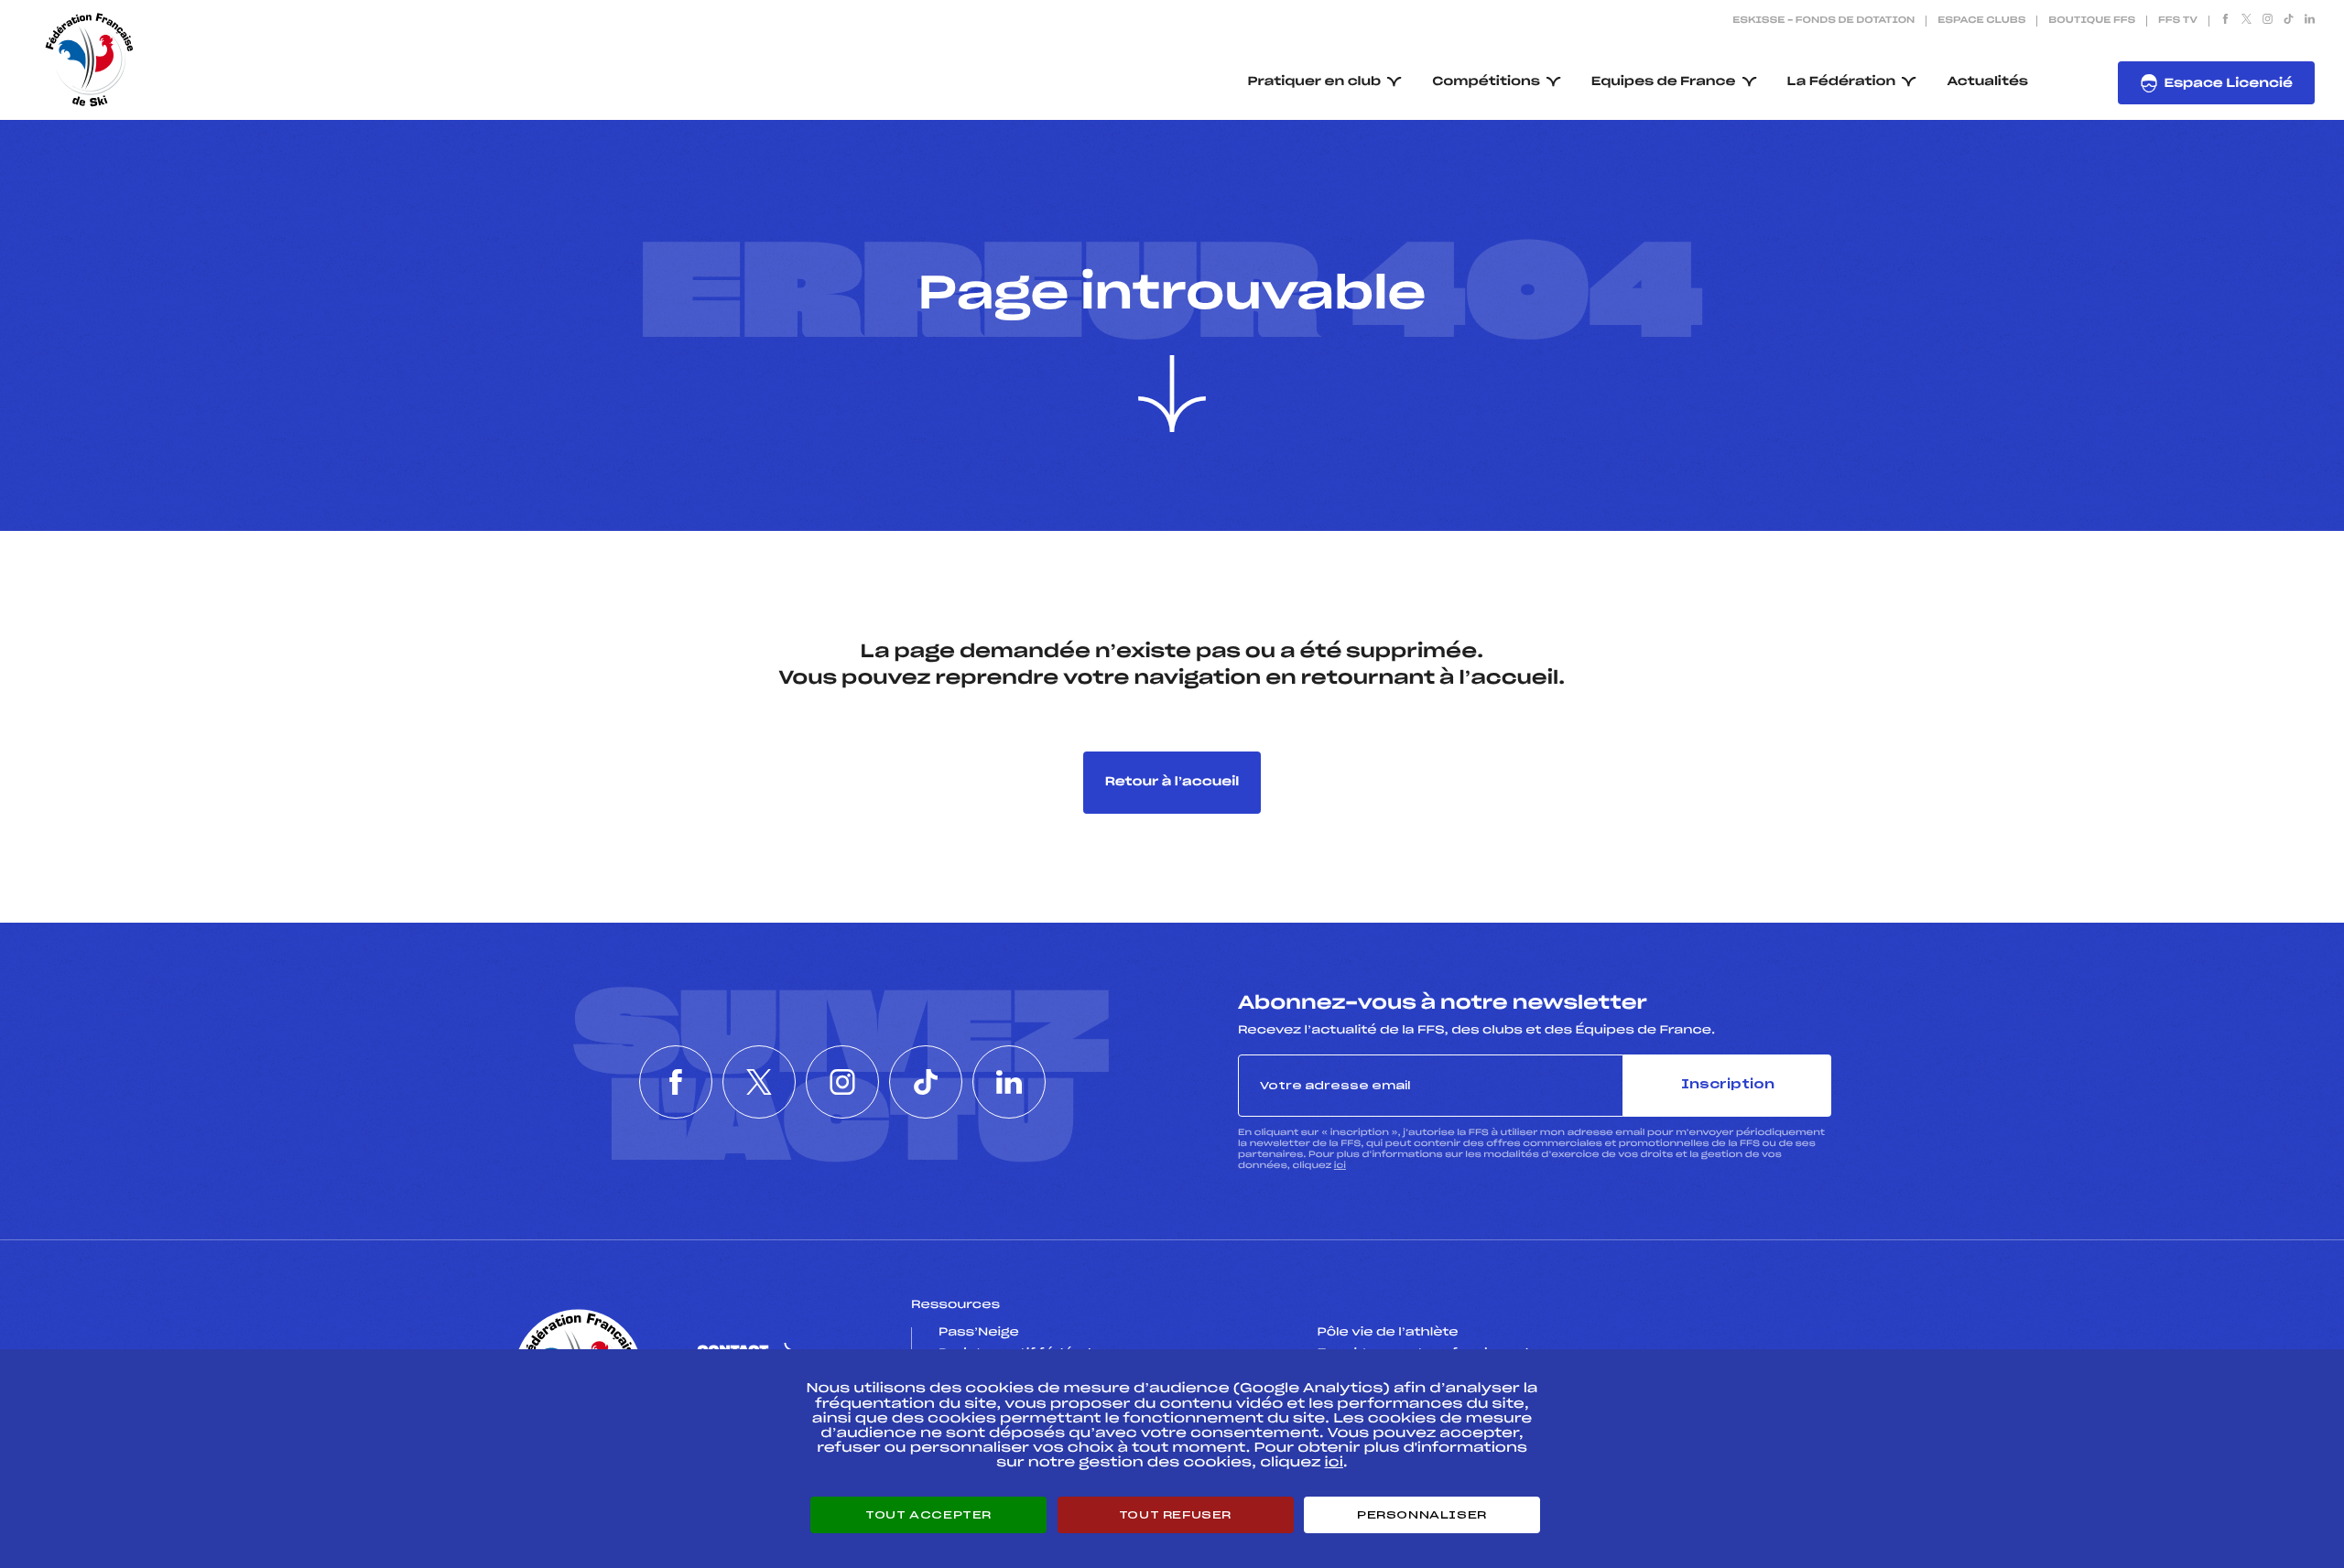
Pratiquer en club (1315, 82)
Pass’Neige (979, 1333)
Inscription (1728, 1085)
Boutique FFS (2092, 21)
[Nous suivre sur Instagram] (2268, 21)
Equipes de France (1664, 82)
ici (1340, 1166)
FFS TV (2178, 21)
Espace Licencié (2228, 84)
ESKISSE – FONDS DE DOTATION (1823, 21)
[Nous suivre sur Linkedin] (2310, 21)
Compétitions (1486, 82)
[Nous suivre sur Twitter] (2246, 21)
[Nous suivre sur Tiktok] (2289, 21)
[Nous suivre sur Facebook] (2225, 21)
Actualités (1987, 82)
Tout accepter (928, 1515)
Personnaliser (1422, 1515)
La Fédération (1842, 82)
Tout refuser (1175, 1515)
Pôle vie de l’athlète (1388, 1333)
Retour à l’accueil (1172, 782)
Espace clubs (1981, 21)
